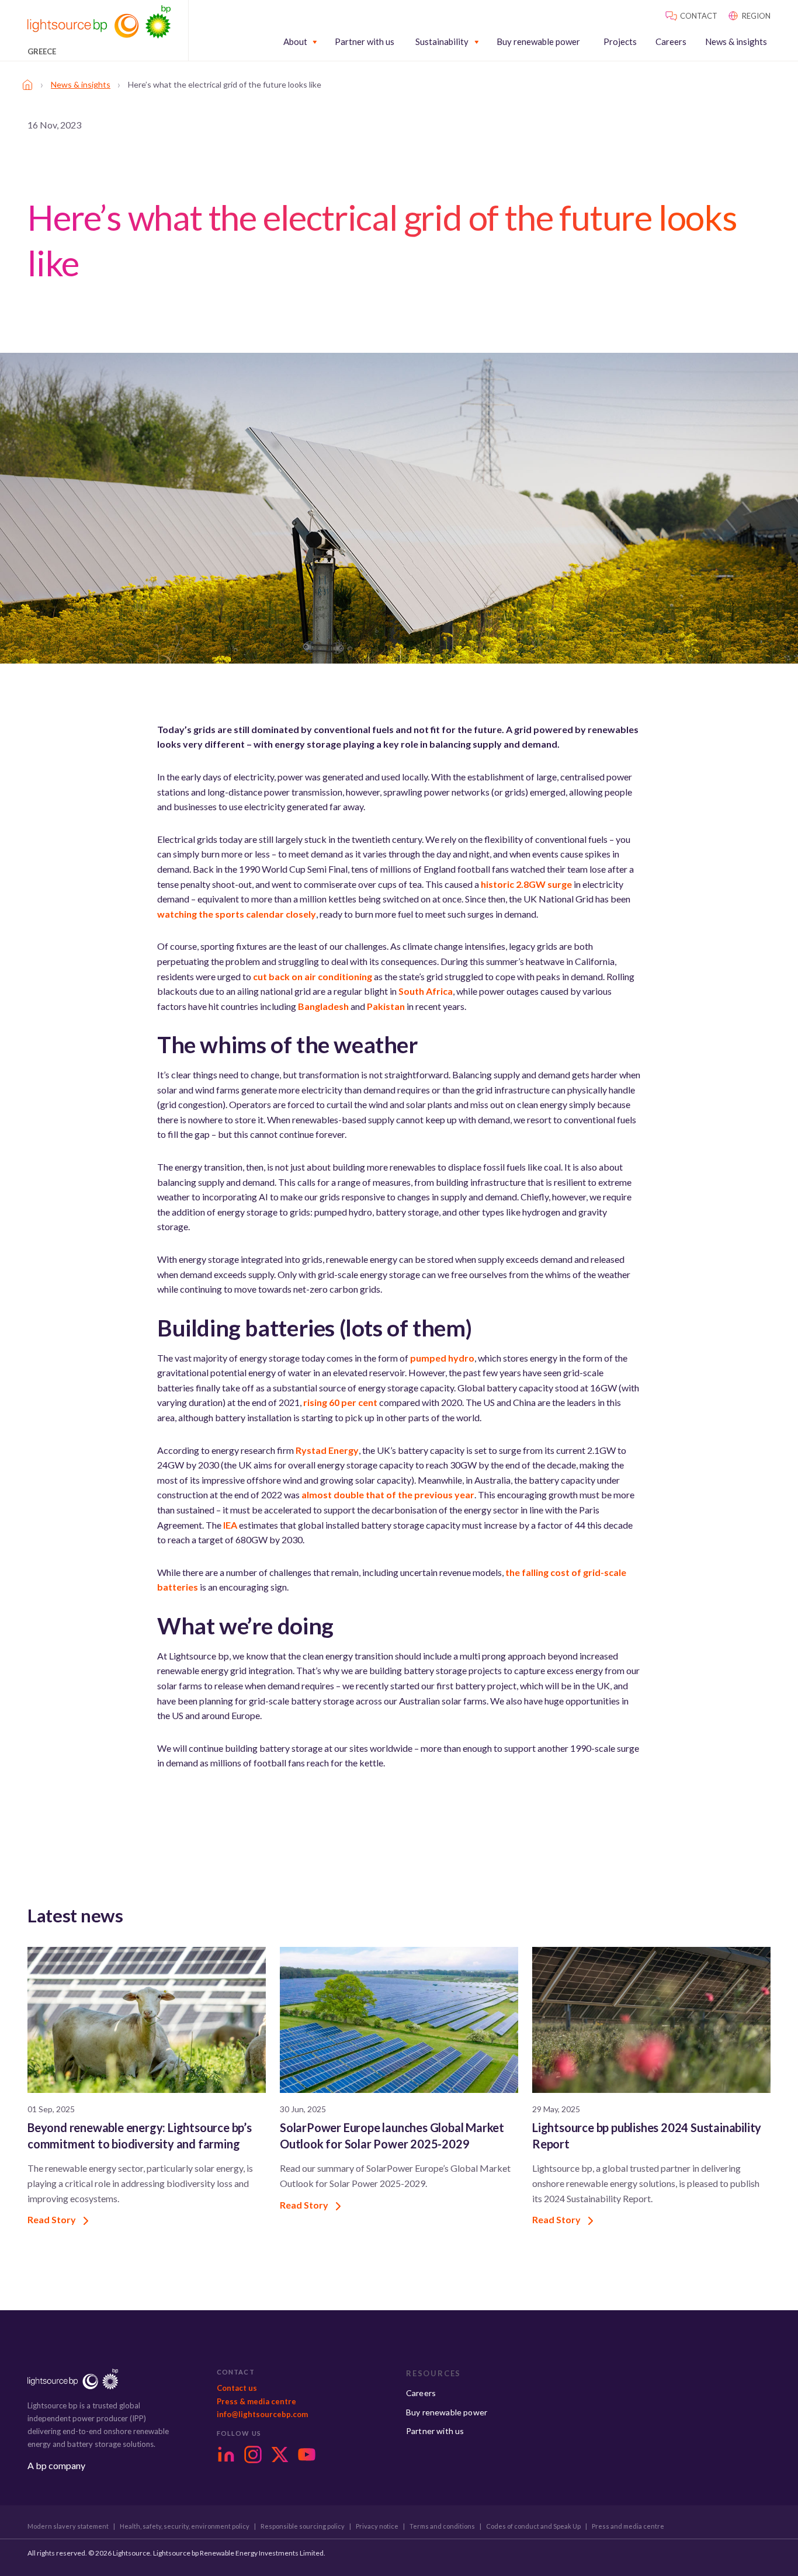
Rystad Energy (327, 1450)
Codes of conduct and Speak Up (533, 2526)
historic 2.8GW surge (526, 884)
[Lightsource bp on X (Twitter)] (280, 2455)
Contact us (237, 2388)
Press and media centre (628, 2526)
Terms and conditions (442, 2526)
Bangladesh (323, 1006)
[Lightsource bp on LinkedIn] (226, 2455)
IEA (230, 1525)
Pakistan (386, 1006)
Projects (620, 42)
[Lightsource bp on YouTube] (307, 2455)
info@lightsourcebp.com (262, 2414)
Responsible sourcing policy (303, 2526)
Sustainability (442, 42)
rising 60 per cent (340, 1402)
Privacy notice (377, 2526)
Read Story (53, 2219)
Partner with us (365, 42)
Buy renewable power (538, 42)
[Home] (27, 85)
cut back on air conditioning (313, 976)
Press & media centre (256, 2401)
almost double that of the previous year (388, 1494)
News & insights (736, 42)
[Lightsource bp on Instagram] (253, 2455)
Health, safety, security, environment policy (185, 2526)
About (295, 42)
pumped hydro (442, 1358)
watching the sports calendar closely (237, 914)
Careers (671, 42)
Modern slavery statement (68, 2526)
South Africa (426, 991)
